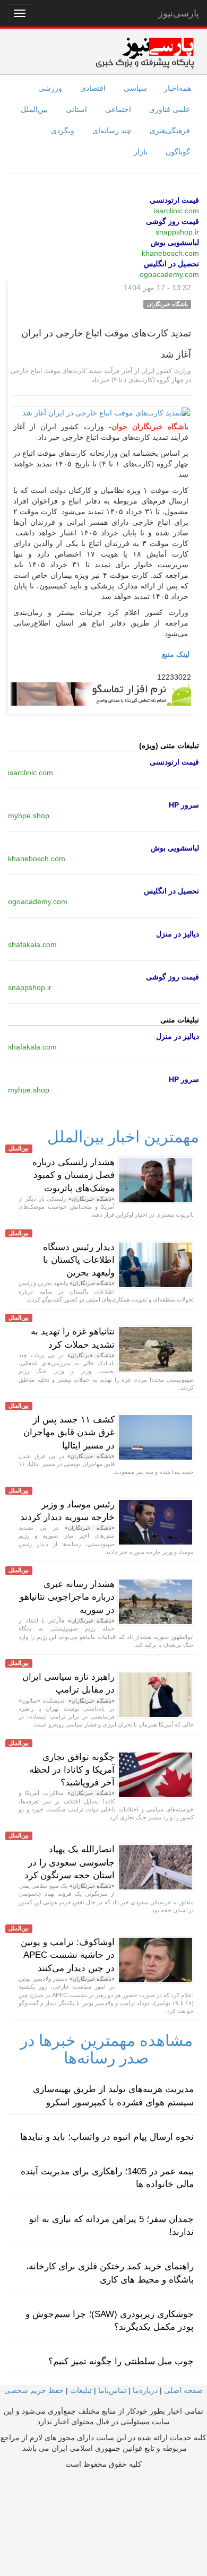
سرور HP (184, 805)
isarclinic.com (176, 211)
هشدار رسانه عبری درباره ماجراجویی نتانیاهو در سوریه (67, 1597)
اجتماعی (118, 109)
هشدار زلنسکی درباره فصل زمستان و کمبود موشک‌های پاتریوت (74, 1175)
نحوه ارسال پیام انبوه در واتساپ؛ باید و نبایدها (107, 2137)
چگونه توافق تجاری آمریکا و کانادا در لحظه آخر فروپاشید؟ (72, 1770)
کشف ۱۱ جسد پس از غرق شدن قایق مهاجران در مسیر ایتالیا (69, 1433)
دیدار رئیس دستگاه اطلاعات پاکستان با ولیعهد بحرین (79, 1260)
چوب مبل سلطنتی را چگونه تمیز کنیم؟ (121, 2361)
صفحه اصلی (183, 2390)
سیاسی (135, 88)
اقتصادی (93, 88)
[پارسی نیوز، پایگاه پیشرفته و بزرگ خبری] (145, 53)
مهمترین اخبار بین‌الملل (123, 1137)
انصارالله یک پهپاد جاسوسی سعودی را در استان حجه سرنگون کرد (70, 1862)
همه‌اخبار (178, 88)
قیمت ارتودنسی (174, 200)
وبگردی (63, 131)
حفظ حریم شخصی (34, 2390)
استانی (76, 109)
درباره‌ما (145, 2390)
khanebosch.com (170, 253)
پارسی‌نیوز (179, 13)
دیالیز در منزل (178, 934)
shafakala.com (32, 944)
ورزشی (50, 88)
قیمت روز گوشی (172, 221)
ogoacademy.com (169, 274)
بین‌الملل (34, 109)
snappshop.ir (177, 232)
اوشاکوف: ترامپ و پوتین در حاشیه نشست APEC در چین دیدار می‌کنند (68, 1955)
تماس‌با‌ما (112, 2390)
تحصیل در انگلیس (171, 264)
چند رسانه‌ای (112, 131)
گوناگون (178, 152)
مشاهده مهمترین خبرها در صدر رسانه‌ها (106, 2049)
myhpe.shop (29, 816)
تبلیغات (81, 2390)
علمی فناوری (170, 109)
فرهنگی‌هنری (170, 131)
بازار (141, 152)
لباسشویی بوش (175, 242)
